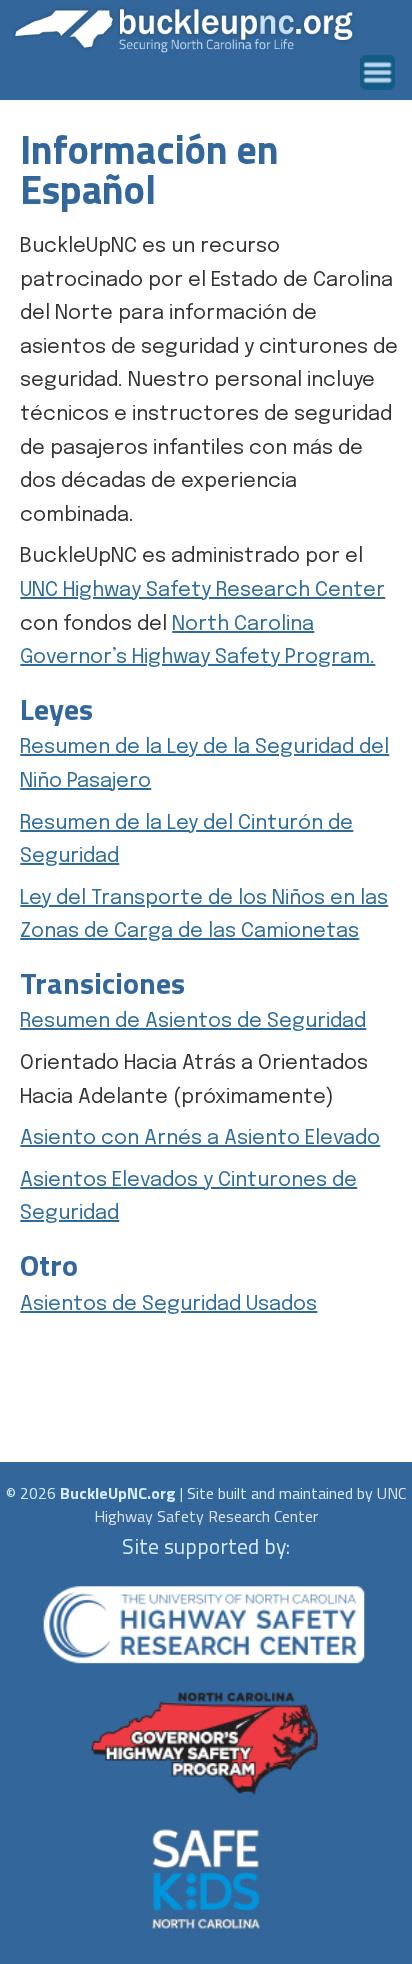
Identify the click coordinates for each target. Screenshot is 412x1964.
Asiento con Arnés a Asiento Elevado (200, 1138)
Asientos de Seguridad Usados (168, 1304)
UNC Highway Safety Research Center (202, 590)
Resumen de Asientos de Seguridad (193, 1021)
